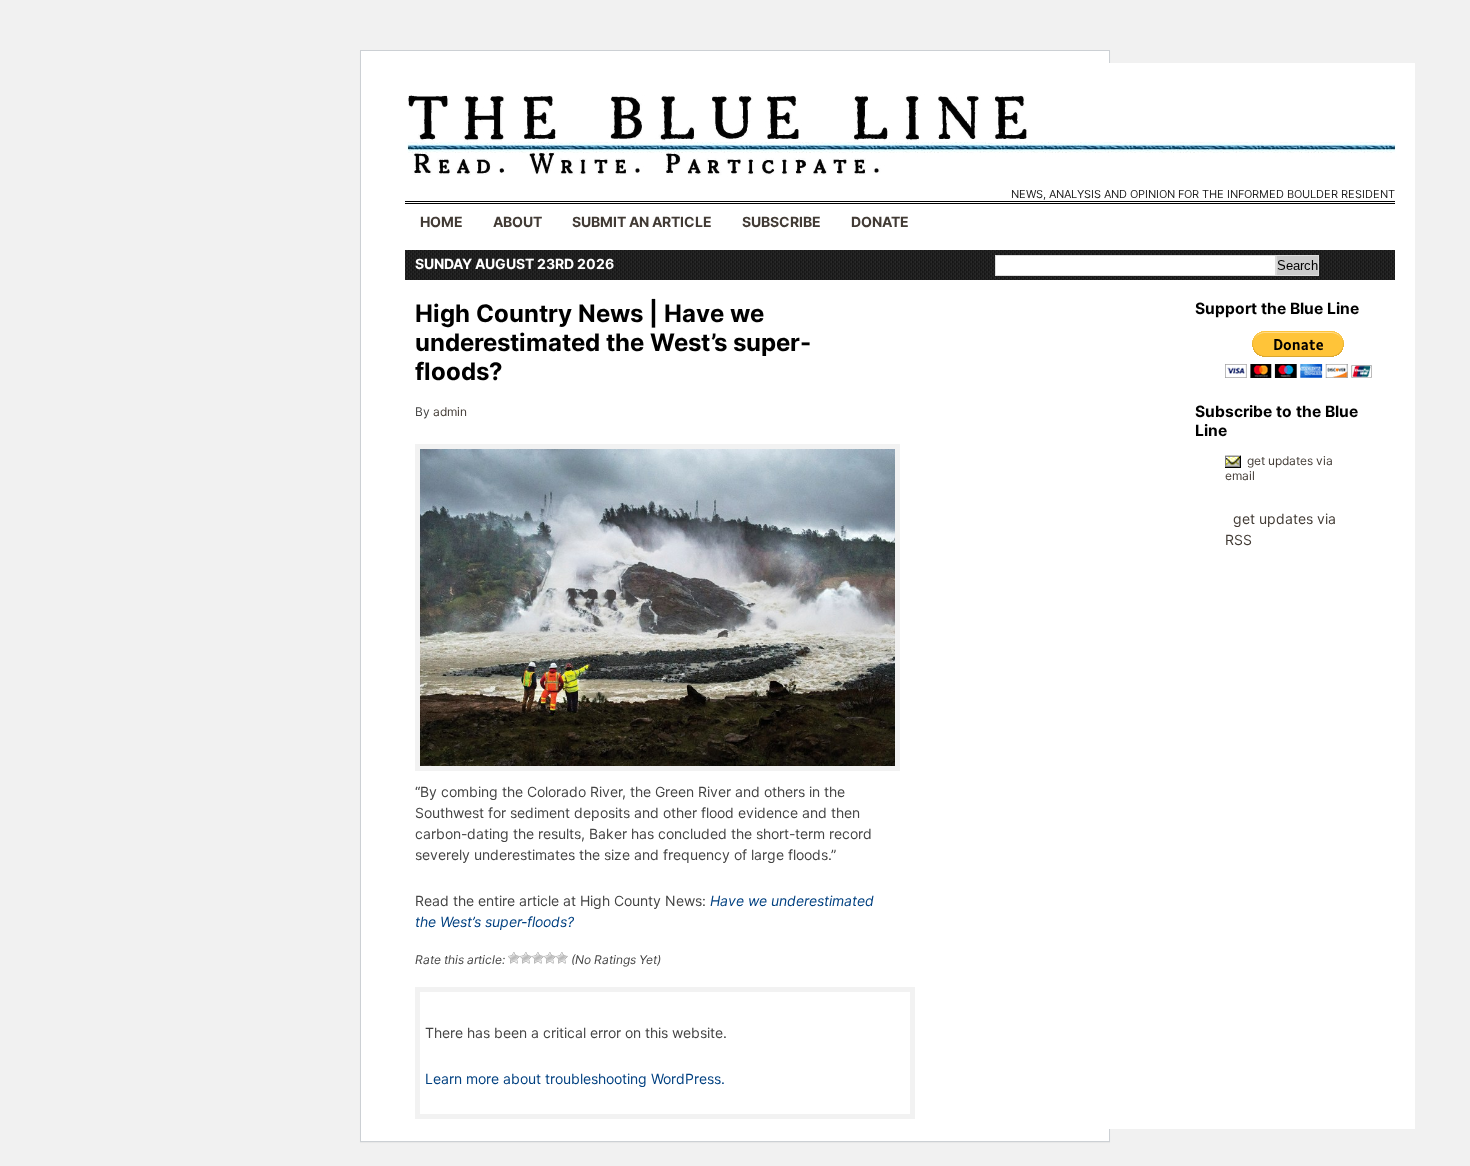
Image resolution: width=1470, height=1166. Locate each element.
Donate (880, 221)
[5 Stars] (562, 958)
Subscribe (781, 221)
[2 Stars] (526, 958)
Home (441, 221)
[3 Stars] (538, 958)
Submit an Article (642, 221)
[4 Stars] (550, 958)
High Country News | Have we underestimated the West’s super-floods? (613, 342)
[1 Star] (514, 958)
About (517, 221)
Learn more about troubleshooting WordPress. (575, 1078)
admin (450, 411)
